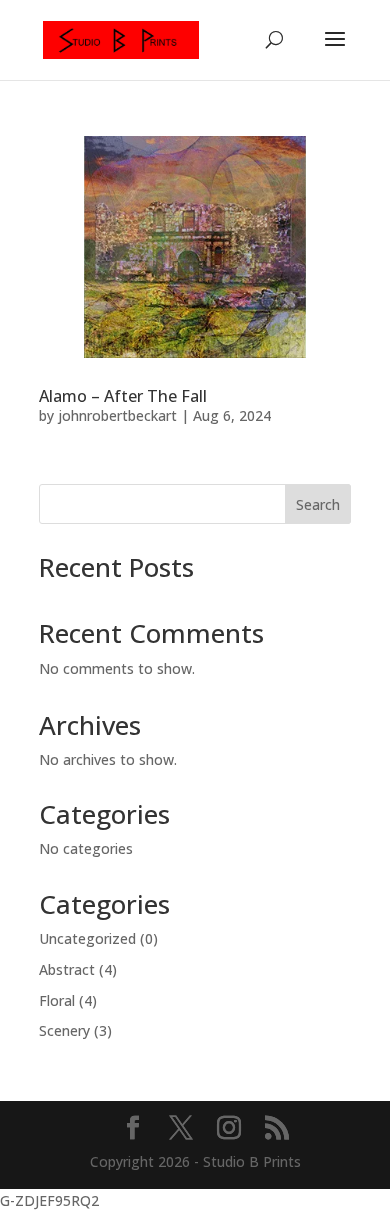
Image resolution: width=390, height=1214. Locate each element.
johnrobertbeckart (117, 415)
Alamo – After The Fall (123, 396)
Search (318, 504)
